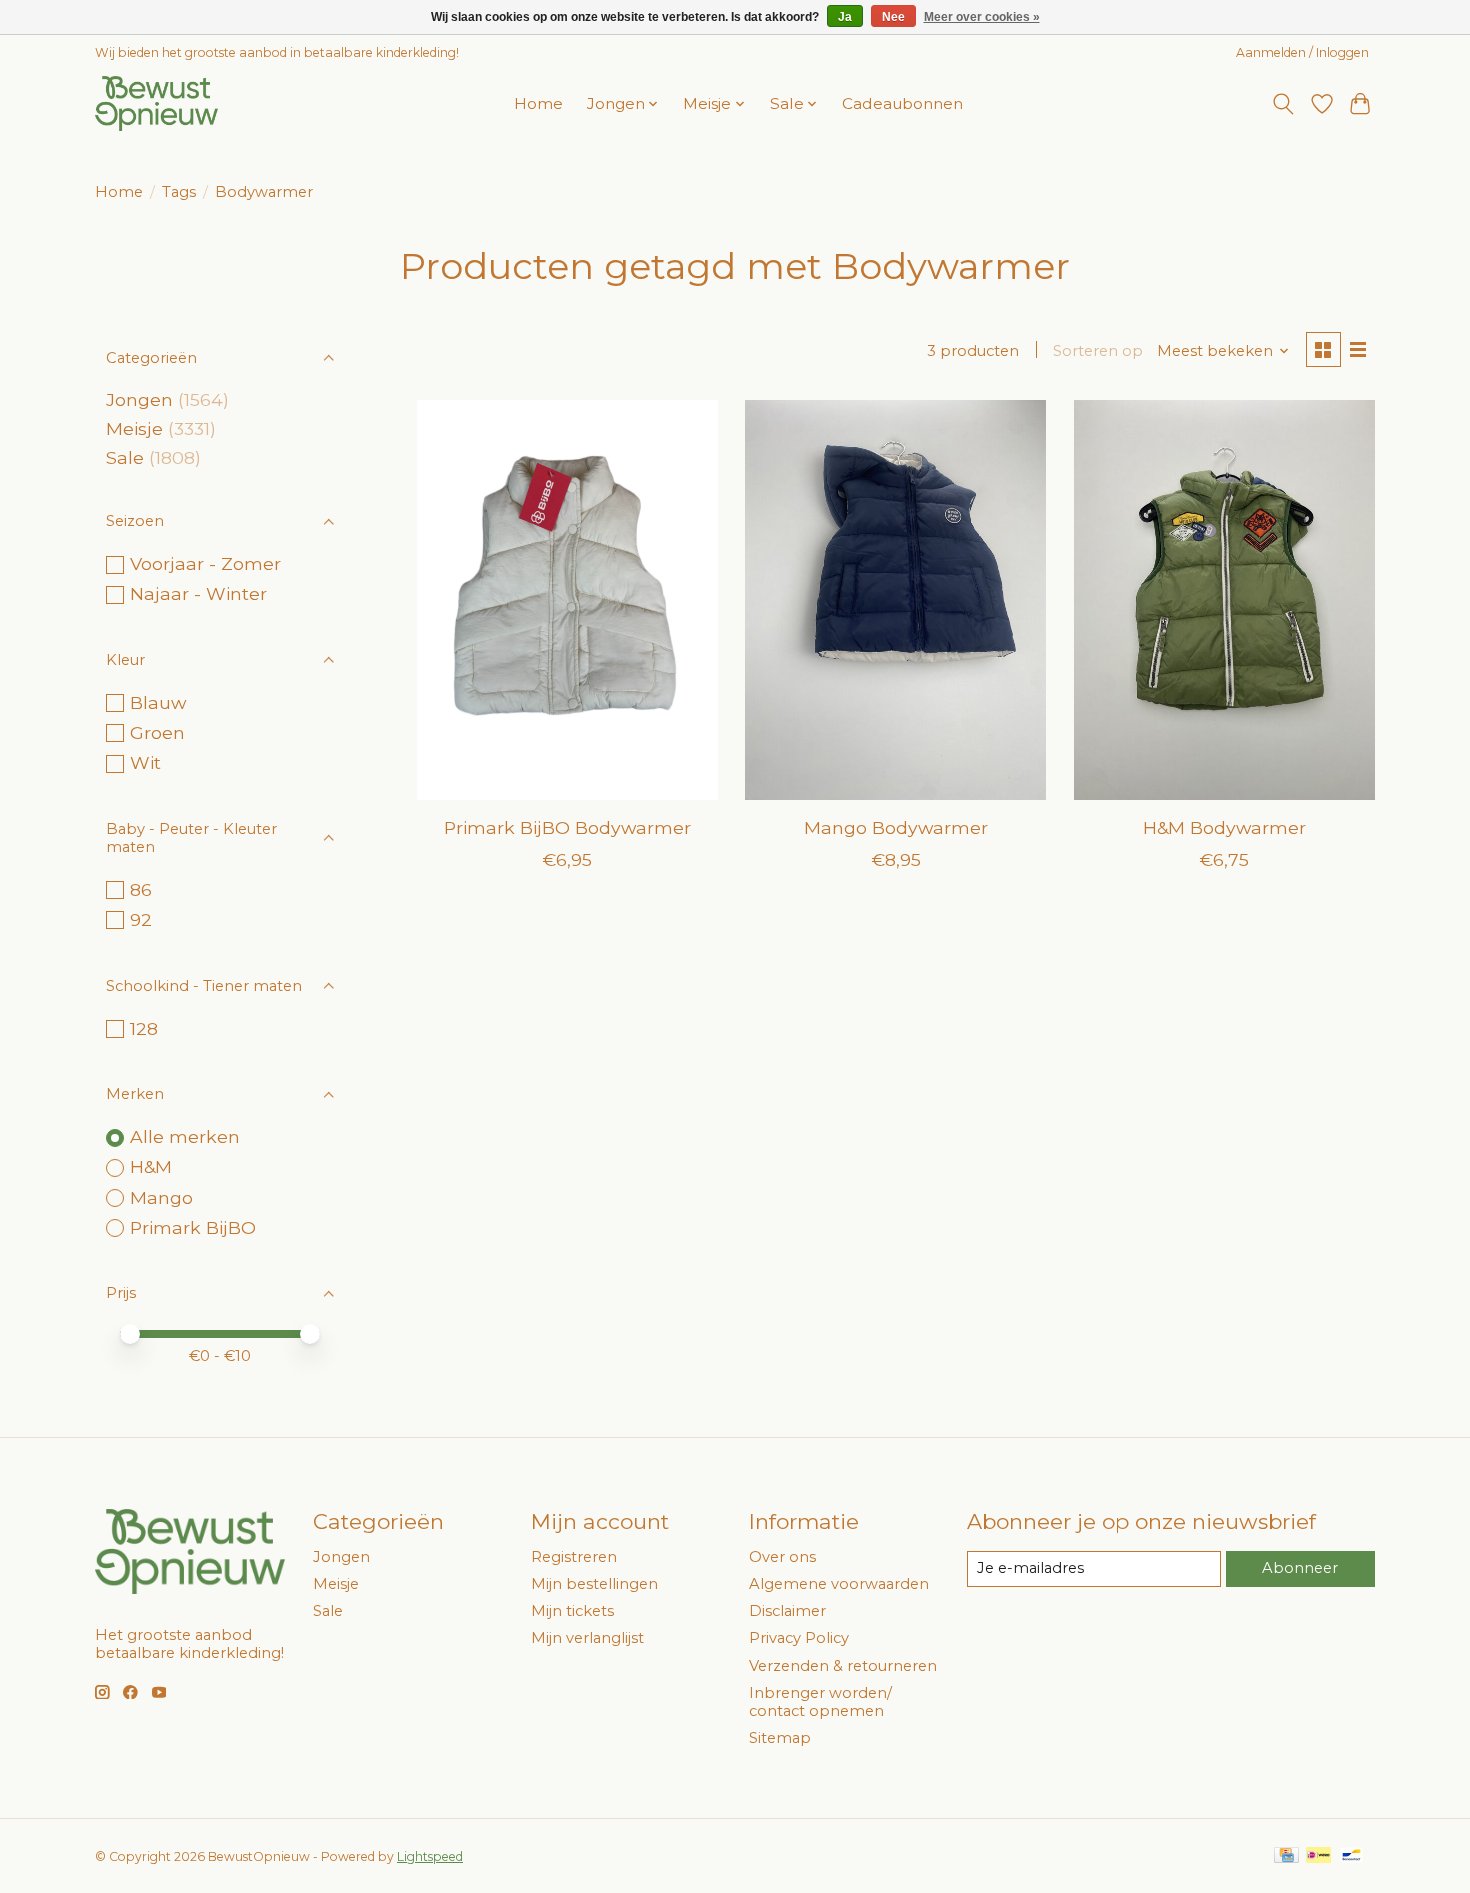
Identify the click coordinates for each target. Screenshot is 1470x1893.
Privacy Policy (799, 1638)
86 (141, 889)
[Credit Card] (1286, 1856)
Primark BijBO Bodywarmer (567, 827)
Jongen (139, 399)
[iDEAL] (1318, 1856)
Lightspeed (430, 1856)
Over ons (782, 1557)
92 (141, 919)
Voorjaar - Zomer (205, 563)
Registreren (574, 1557)
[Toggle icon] (1283, 104)
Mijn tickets (572, 1611)
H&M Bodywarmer (1224, 827)
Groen (157, 732)
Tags (179, 192)
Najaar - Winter (198, 593)
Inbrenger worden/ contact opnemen (820, 1702)
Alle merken (185, 1136)
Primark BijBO (193, 1227)
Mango (161, 1197)
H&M (151, 1166)
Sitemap (780, 1738)
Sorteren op (1098, 351)
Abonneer (1300, 1568)
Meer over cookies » (982, 17)
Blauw (158, 702)
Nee (893, 17)
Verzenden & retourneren (843, 1666)
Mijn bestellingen (594, 1584)
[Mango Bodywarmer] (895, 600)
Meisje (134, 428)
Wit (145, 762)
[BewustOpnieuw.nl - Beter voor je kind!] (156, 103)
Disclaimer (787, 1611)
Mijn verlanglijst (587, 1638)
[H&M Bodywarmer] (1224, 600)
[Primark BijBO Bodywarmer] (567, 600)
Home (538, 103)
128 (144, 1028)
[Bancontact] (1351, 1856)
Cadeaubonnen (902, 103)
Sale (125, 457)
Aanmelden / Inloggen (1302, 52)
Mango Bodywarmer (896, 827)
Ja (845, 17)
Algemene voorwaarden (839, 1584)
